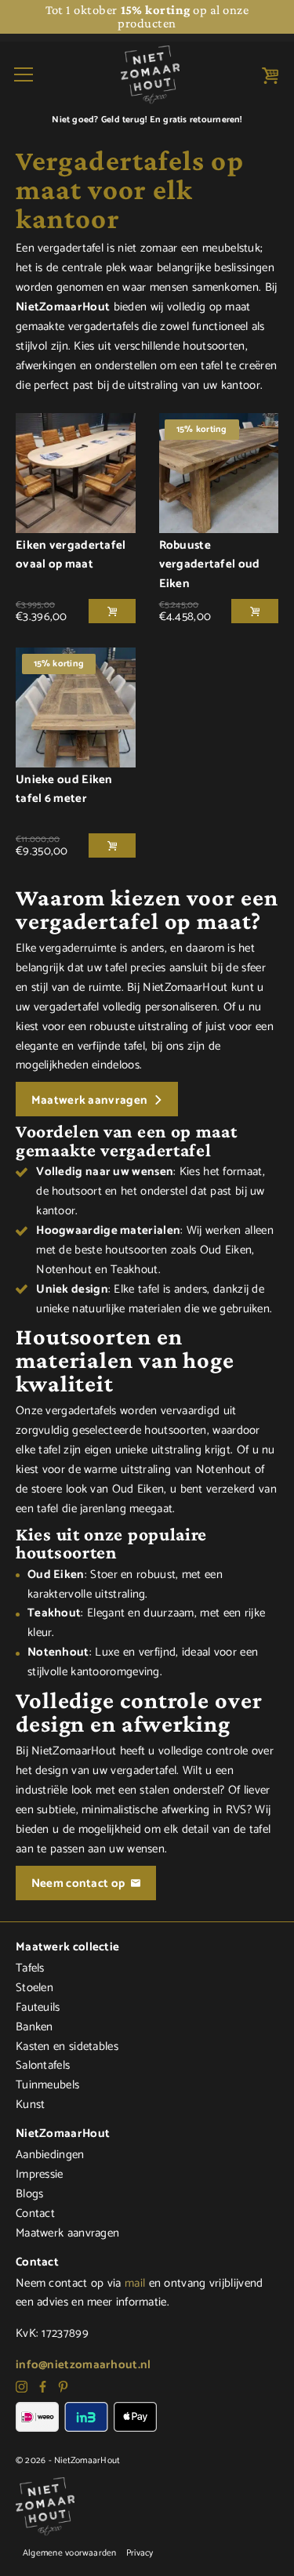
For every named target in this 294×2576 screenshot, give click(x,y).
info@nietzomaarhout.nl (83, 2365)
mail (135, 2283)
